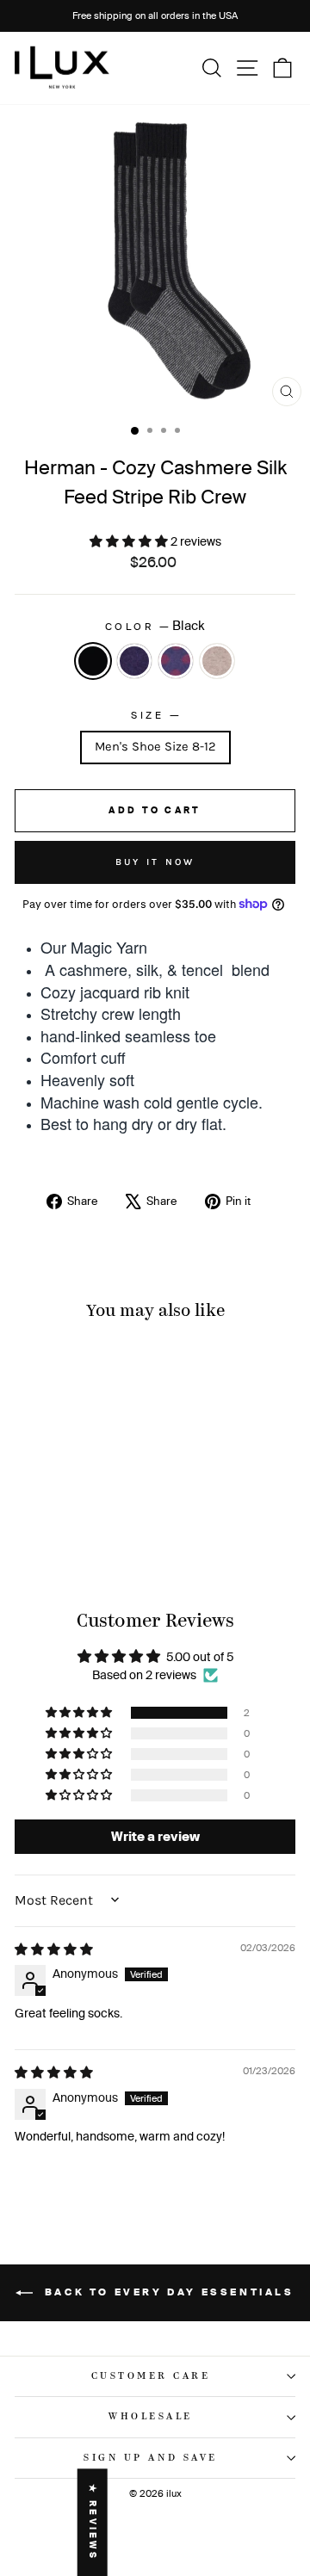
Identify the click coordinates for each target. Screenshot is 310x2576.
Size (155, 714)
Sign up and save (151, 2458)
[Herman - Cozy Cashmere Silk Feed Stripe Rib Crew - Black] (38, 1538)
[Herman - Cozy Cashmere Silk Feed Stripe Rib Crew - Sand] (98, 1538)
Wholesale (151, 2417)
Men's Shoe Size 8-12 (155, 747)
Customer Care (151, 2376)
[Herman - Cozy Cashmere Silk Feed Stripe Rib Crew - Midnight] (58, 1538)
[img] (54, 1949)
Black (93, 661)
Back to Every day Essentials (167, 2292)
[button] (130, 541)
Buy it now (155, 862)
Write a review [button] (155, 1836)
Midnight (134, 661)
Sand (217, 661)
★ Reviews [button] (93, 2522)
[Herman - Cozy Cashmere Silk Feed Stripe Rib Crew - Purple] (78, 1538)
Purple (176, 661)
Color (155, 625)
